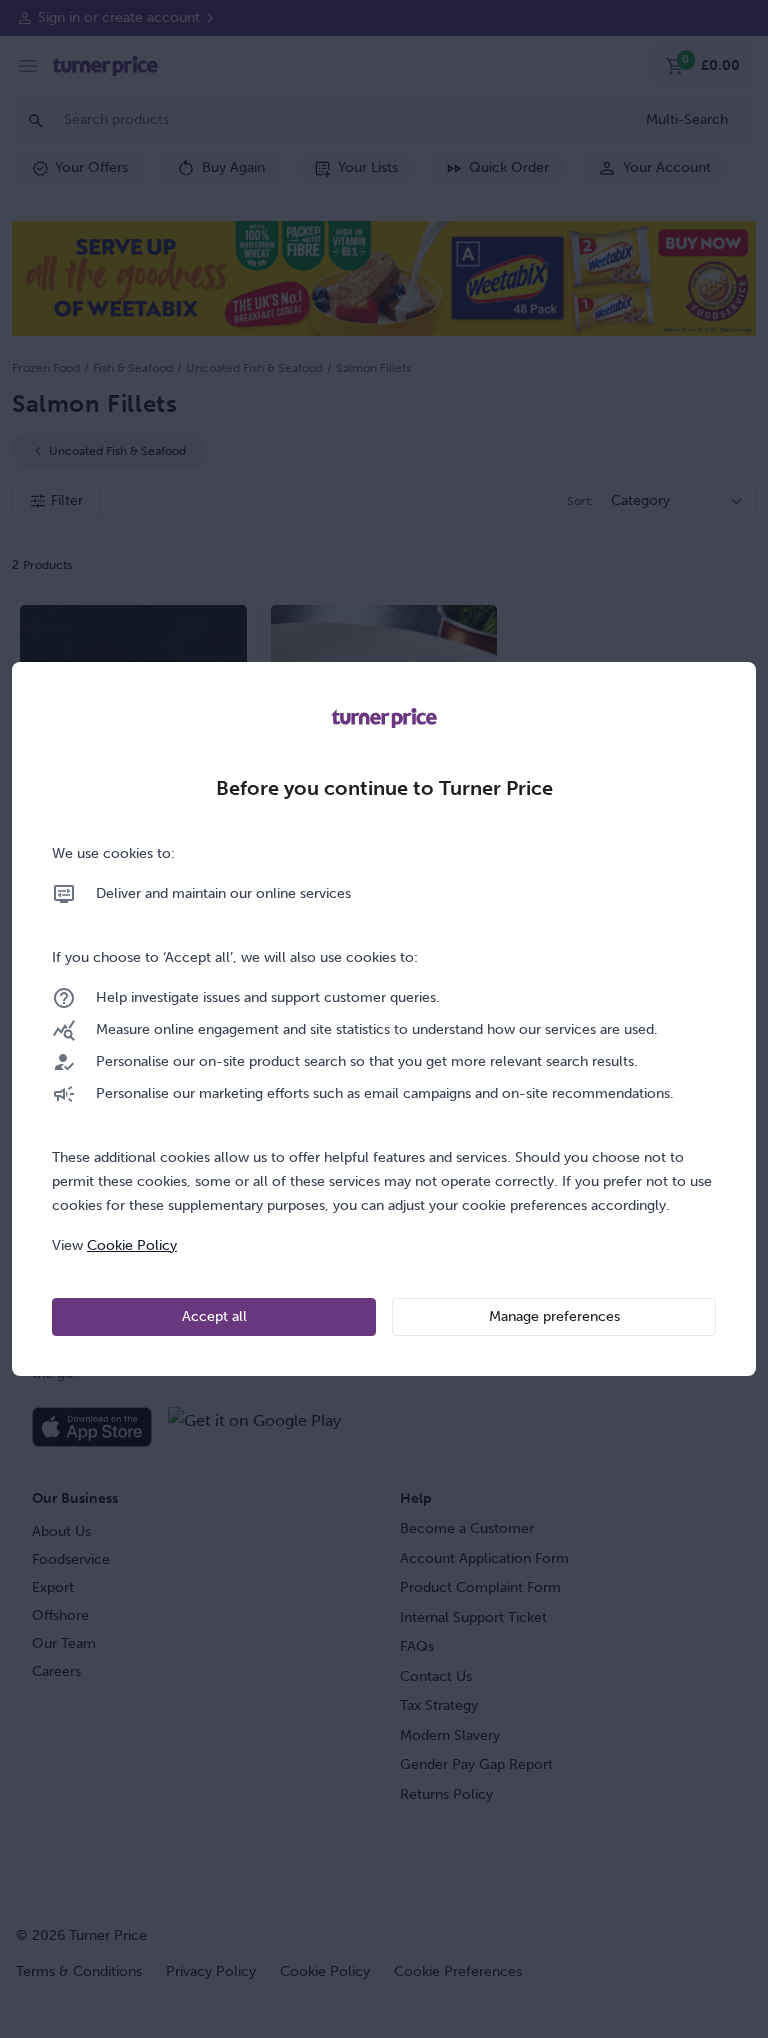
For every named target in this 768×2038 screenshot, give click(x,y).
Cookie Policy (132, 1245)
